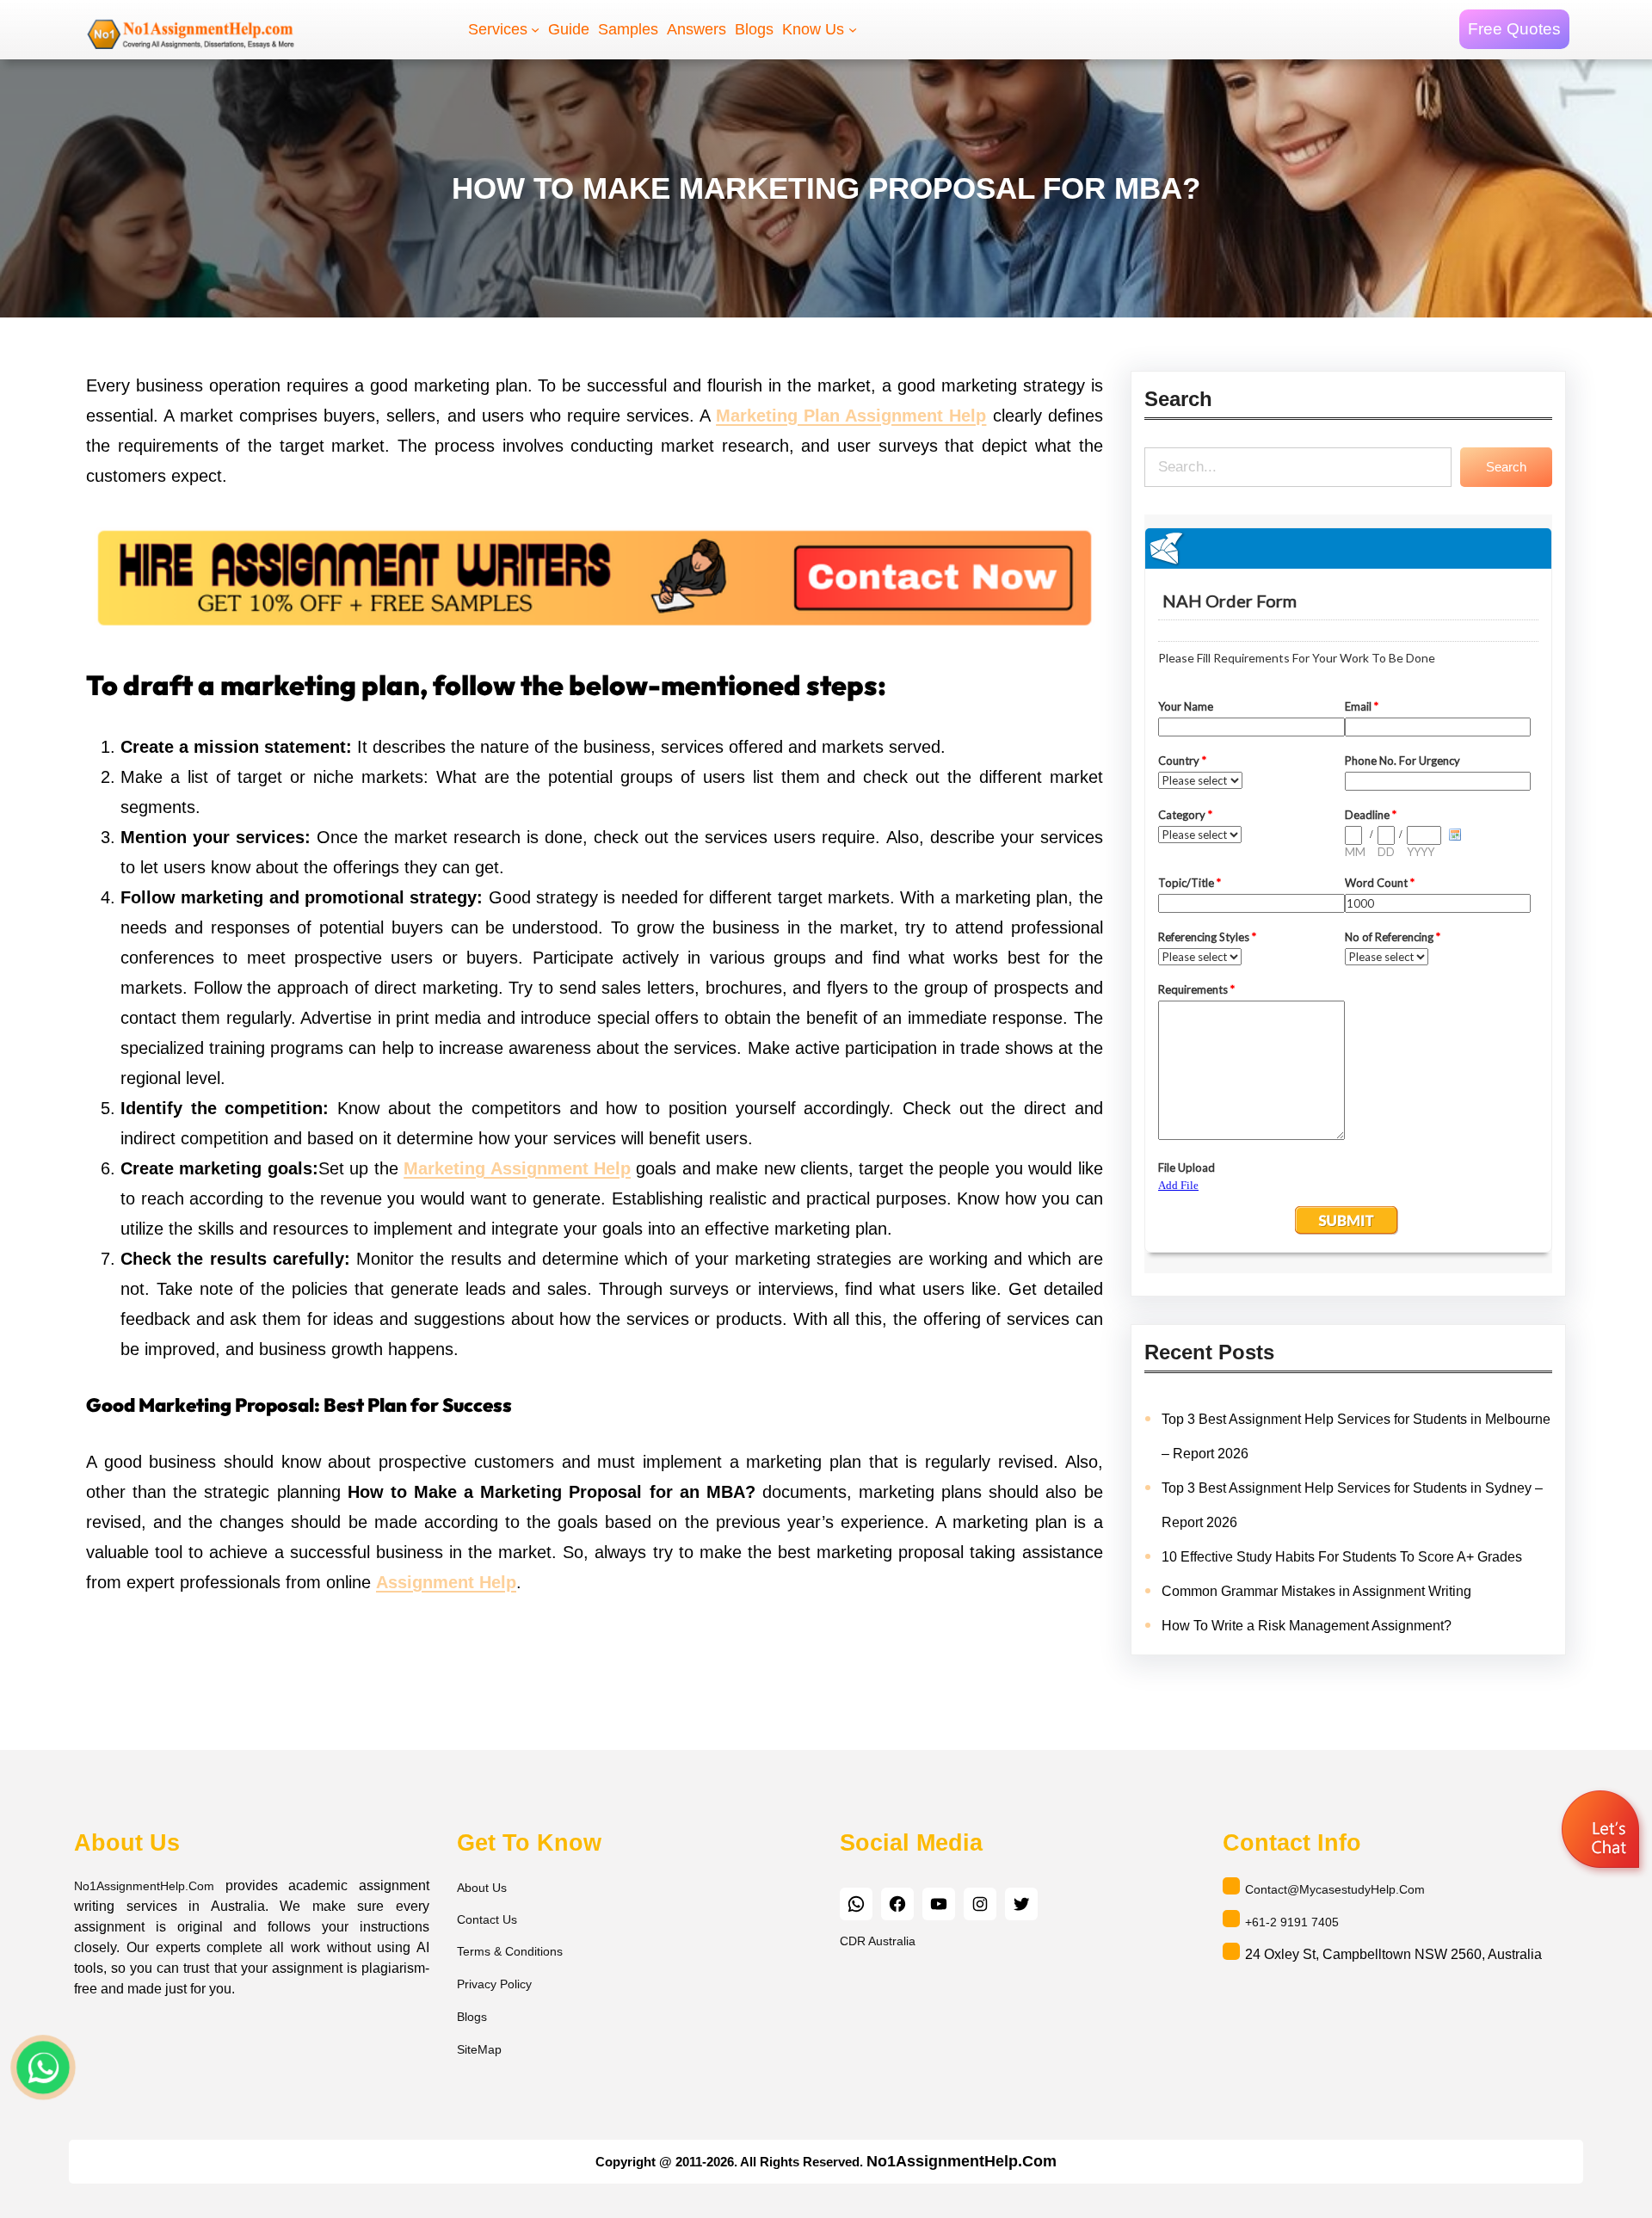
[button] (1603, 1833)
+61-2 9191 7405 (1292, 1922)
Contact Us (487, 1919)
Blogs (472, 2018)
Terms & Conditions (510, 1952)
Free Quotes (1514, 29)
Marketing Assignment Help (517, 1168)
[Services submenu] (535, 29)
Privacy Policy (494, 1985)
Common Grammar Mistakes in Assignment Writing (1316, 1591)
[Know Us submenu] (853, 29)
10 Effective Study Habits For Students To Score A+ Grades (1342, 1557)
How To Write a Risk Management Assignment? (1307, 1626)
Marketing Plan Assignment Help (851, 416)
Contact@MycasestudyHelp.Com (1335, 1889)
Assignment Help (446, 1582)
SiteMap (479, 2050)
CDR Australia (878, 1941)
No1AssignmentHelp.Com (144, 1886)
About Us (482, 1888)
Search (1506, 467)
